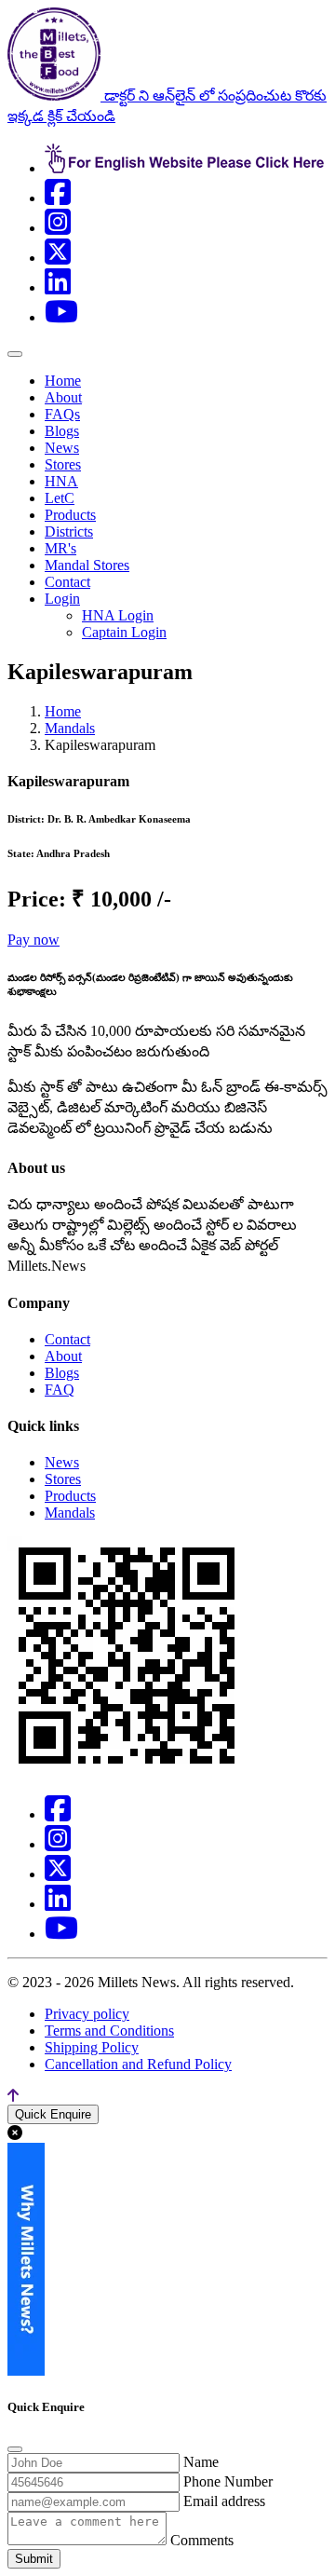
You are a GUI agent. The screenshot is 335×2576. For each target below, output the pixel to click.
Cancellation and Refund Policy (138, 2064)
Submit (34, 2559)
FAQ (60, 1390)
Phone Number (228, 2481)
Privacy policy (87, 2014)
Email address (224, 2501)
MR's (60, 548)
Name (201, 2462)
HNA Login (118, 615)
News (62, 448)
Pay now (33, 940)
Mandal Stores (87, 565)
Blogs (62, 431)
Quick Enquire (53, 2114)
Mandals (70, 728)
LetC (60, 498)
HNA (61, 481)
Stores (63, 464)
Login (62, 599)
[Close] (15, 2449)
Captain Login (124, 632)
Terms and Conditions (109, 2031)
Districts (69, 532)
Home (63, 381)
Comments (202, 2540)
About (63, 397)
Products (70, 515)
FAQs (62, 414)
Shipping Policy (92, 2047)
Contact (67, 582)
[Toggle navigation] (15, 354)
